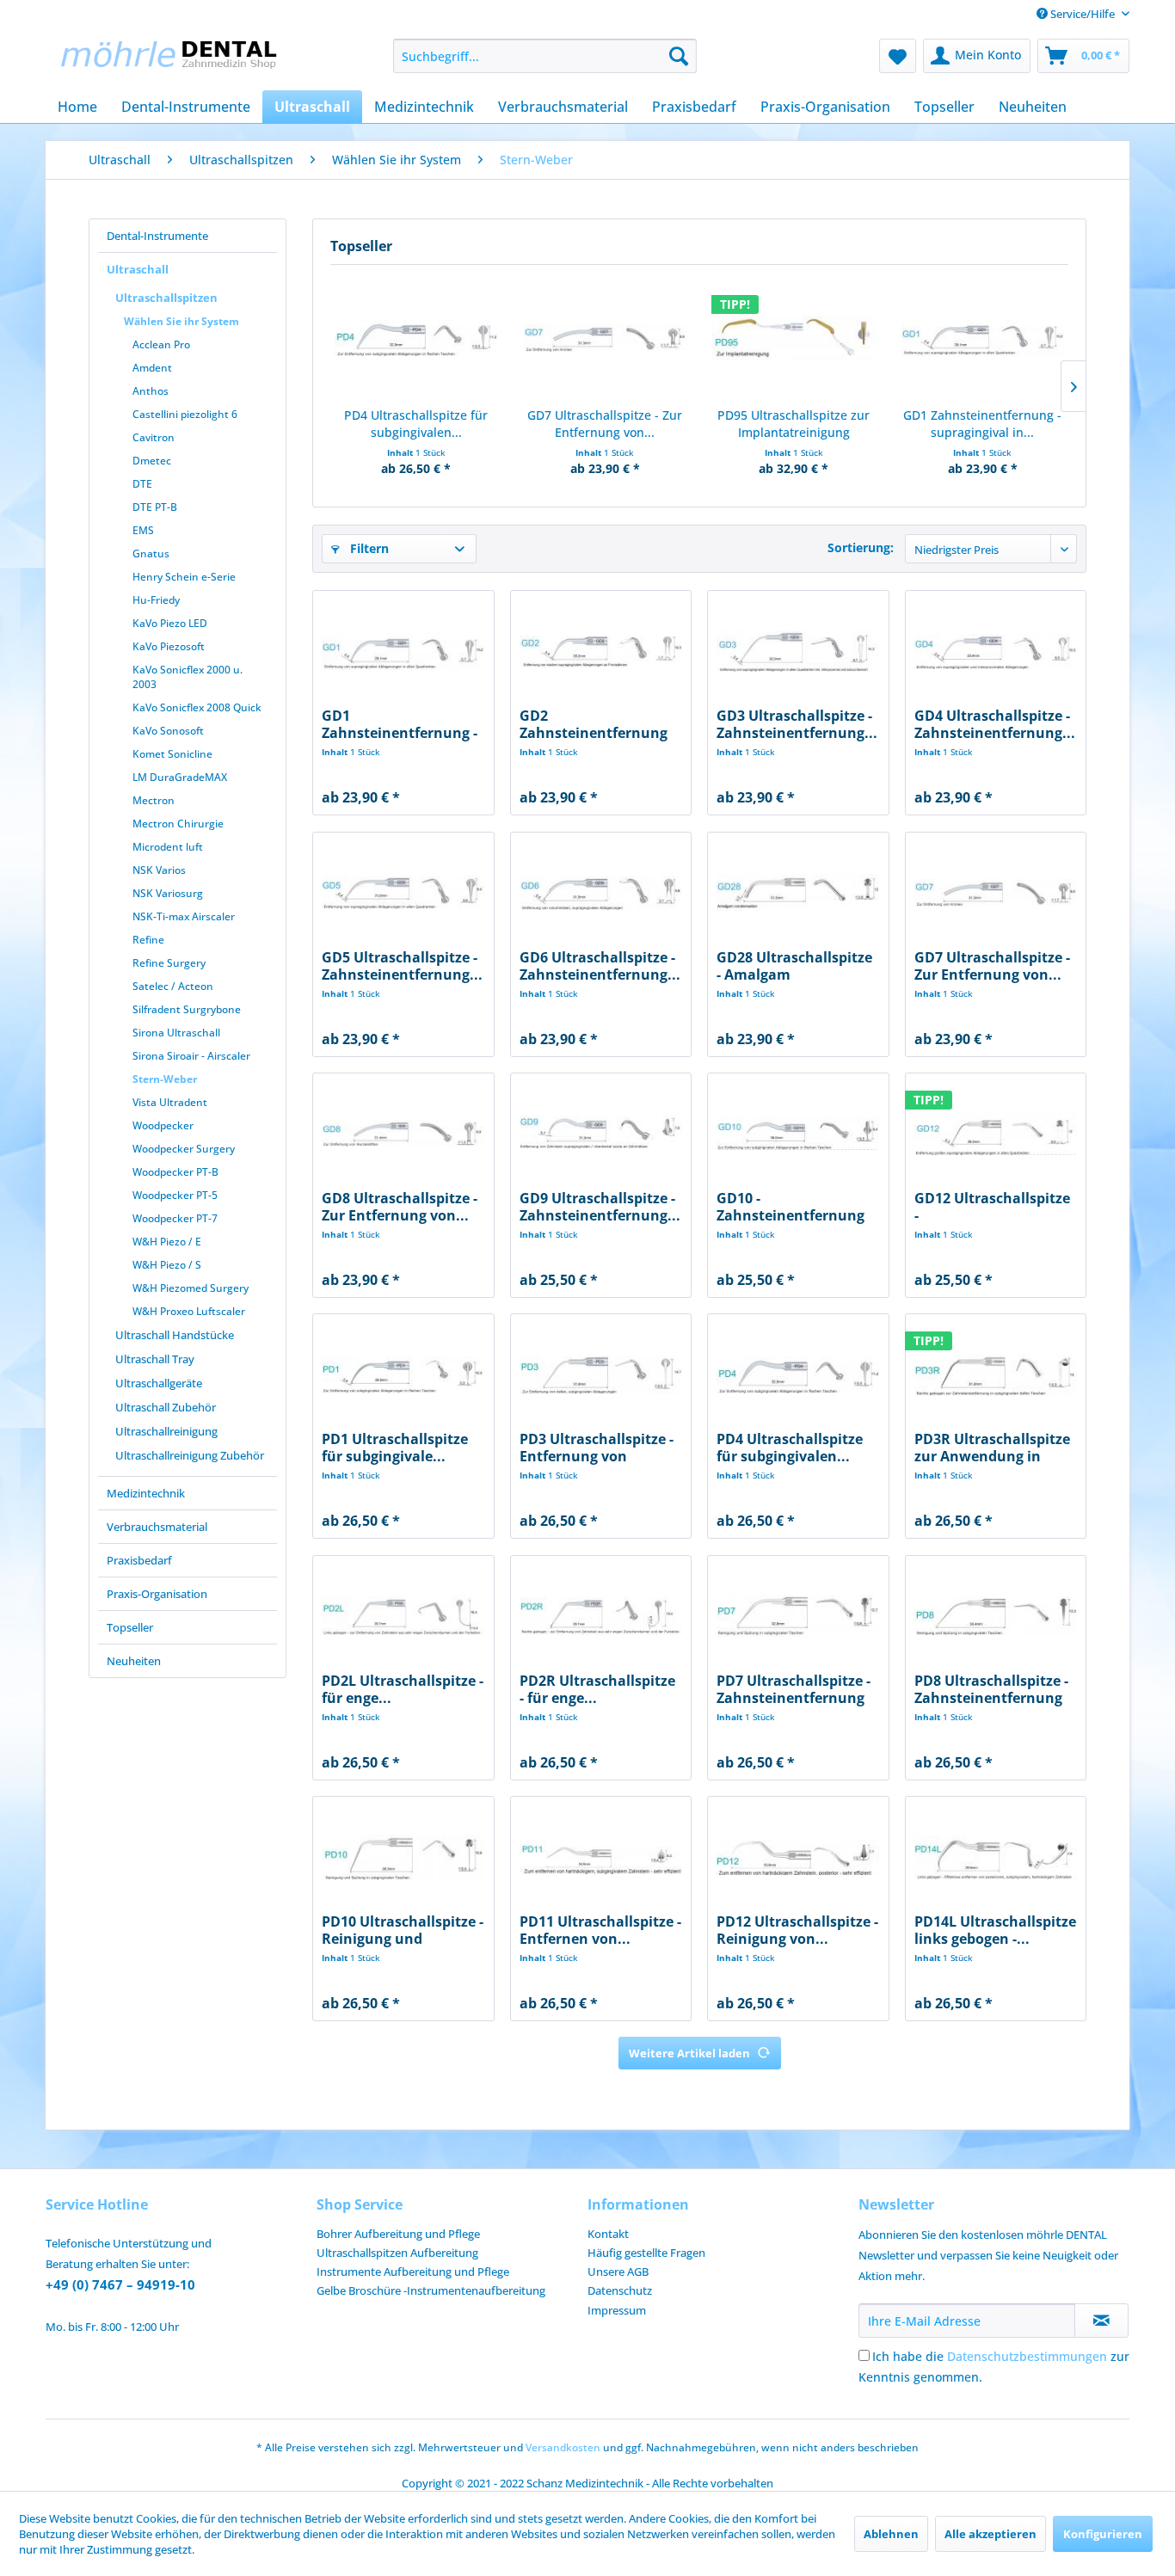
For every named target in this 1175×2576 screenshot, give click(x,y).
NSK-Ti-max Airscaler (184, 916)
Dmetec (152, 461)
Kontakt (608, 2234)
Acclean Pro (161, 344)
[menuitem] (545, 56)
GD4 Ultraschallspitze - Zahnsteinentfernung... (995, 724)
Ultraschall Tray (155, 1359)
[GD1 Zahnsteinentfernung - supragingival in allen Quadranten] (983, 338)
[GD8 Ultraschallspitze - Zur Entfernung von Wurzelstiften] (403, 1134)
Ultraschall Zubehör (166, 1407)
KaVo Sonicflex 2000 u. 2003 (188, 677)
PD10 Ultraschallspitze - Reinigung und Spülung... (403, 1930)
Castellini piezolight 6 (185, 414)
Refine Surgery (169, 963)
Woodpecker (163, 1125)
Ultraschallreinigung (166, 1431)
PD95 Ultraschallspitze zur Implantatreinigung (794, 424)
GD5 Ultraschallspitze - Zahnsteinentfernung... (402, 966)
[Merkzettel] (898, 56)
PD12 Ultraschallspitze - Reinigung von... (797, 1930)
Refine (148, 940)
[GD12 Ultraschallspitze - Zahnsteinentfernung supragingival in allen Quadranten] (996, 1134)
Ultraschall (138, 269)
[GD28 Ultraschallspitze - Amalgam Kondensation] (798, 893)
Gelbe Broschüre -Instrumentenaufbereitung (431, 2290)
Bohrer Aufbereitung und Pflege (398, 2234)
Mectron (154, 800)
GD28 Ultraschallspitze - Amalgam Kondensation (794, 966)
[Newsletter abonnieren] (1101, 2321)
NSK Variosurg (168, 893)
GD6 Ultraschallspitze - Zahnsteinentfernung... (600, 966)
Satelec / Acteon (173, 986)
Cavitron (154, 437)
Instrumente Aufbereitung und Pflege (413, 2272)
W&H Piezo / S (167, 1265)
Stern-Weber (165, 1079)
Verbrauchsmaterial (157, 1527)
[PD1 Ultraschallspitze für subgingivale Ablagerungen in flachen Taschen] (403, 1374)
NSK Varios (159, 870)
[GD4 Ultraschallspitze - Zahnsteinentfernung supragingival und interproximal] (996, 651)
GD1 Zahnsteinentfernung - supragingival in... (982, 424)
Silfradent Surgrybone (187, 1009)
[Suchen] (679, 56)
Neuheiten (134, 1661)
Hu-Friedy (156, 600)
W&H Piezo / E (167, 1242)
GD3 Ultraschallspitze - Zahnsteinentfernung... (797, 724)
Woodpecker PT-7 (175, 1218)
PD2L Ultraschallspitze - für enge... (403, 1689)
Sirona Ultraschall (176, 1033)
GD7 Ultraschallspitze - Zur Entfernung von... (605, 424)
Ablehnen (891, 2534)
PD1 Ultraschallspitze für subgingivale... (395, 1448)
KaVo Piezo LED (170, 623)
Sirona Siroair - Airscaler (191, 1056)
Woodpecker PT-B (175, 1172)
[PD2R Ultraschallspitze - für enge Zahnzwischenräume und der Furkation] (601, 1616)
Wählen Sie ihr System (181, 321)
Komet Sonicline (172, 754)
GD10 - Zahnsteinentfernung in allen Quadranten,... (795, 1207)
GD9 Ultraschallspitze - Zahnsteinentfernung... (600, 1207)
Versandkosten (563, 2447)
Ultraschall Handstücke (175, 1335)
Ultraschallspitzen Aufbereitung (397, 2253)
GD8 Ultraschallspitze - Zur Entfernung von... (400, 1207)
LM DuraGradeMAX (180, 777)
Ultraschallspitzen (166, 298)
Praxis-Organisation (157, 1594)
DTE (142, 484)
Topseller (130, 1627)
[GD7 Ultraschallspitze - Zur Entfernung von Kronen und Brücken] (606, 338)
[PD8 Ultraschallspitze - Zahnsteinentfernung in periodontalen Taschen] (996, 1616)
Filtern (368, 548)
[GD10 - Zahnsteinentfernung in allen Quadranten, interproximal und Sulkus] (798, 1134)
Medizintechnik (146, 1493)
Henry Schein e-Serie (184, 577)
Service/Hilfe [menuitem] (1083, 14)
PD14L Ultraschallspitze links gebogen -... (995, 1930)
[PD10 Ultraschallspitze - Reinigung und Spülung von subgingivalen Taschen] (403, 1857)
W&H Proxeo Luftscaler (189, 1311)
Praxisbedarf (139, 1560)
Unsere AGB (618, 2272)
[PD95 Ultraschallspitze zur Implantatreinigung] (794, 338)
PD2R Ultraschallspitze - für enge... (597, 1689)
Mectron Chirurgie (178, 824)
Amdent (152, 368)
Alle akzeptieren (990, 2534)
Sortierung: (861, 547)
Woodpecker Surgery (184, 1149)
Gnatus (151, 553)
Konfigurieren (1103, 2534)
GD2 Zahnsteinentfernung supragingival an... (594, 724)
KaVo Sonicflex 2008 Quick (197, 707)
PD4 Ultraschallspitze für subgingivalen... (416, 424)
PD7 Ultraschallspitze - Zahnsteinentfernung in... (794, 1689)
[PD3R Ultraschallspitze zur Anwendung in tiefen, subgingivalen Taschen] (996, 1374)
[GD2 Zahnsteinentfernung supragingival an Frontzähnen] (601, 651)
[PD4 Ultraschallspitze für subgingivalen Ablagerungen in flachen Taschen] (416, 338)
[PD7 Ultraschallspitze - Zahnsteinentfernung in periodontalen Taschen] (798, 1616)
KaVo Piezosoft (169, 646)
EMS (143, 530)
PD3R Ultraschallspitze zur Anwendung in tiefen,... (992, 1448)
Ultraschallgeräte (159, 1383)
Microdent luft (168, 847)
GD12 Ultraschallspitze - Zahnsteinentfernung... (995, 1207)
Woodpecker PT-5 (175, 1195)
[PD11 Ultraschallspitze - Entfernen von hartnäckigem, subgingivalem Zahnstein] (601, 1857)
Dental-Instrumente (157, 236)
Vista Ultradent (170, 1102)
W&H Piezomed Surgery (191, 1288)
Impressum (617, 2310)
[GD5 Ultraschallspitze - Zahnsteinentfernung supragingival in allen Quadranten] (403, 893)
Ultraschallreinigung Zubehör (190, 1455)
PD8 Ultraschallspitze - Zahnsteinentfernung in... (991, 1689)
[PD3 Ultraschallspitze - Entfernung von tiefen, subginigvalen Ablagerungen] (601, 1374)
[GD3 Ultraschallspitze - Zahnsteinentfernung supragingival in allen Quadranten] (798, 651)
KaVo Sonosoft (168, 731)
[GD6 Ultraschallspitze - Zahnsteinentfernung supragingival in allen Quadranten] (601, 893)
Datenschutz (620, 2290)
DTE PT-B (155, 507)
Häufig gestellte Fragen (646, 2253)
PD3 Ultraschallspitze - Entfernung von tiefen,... (597, 1448)
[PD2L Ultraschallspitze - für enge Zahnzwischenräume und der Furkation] (403, 1616)
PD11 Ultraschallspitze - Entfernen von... (600, 1930)
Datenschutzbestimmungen (1027, 2356)
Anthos (151, 391)
